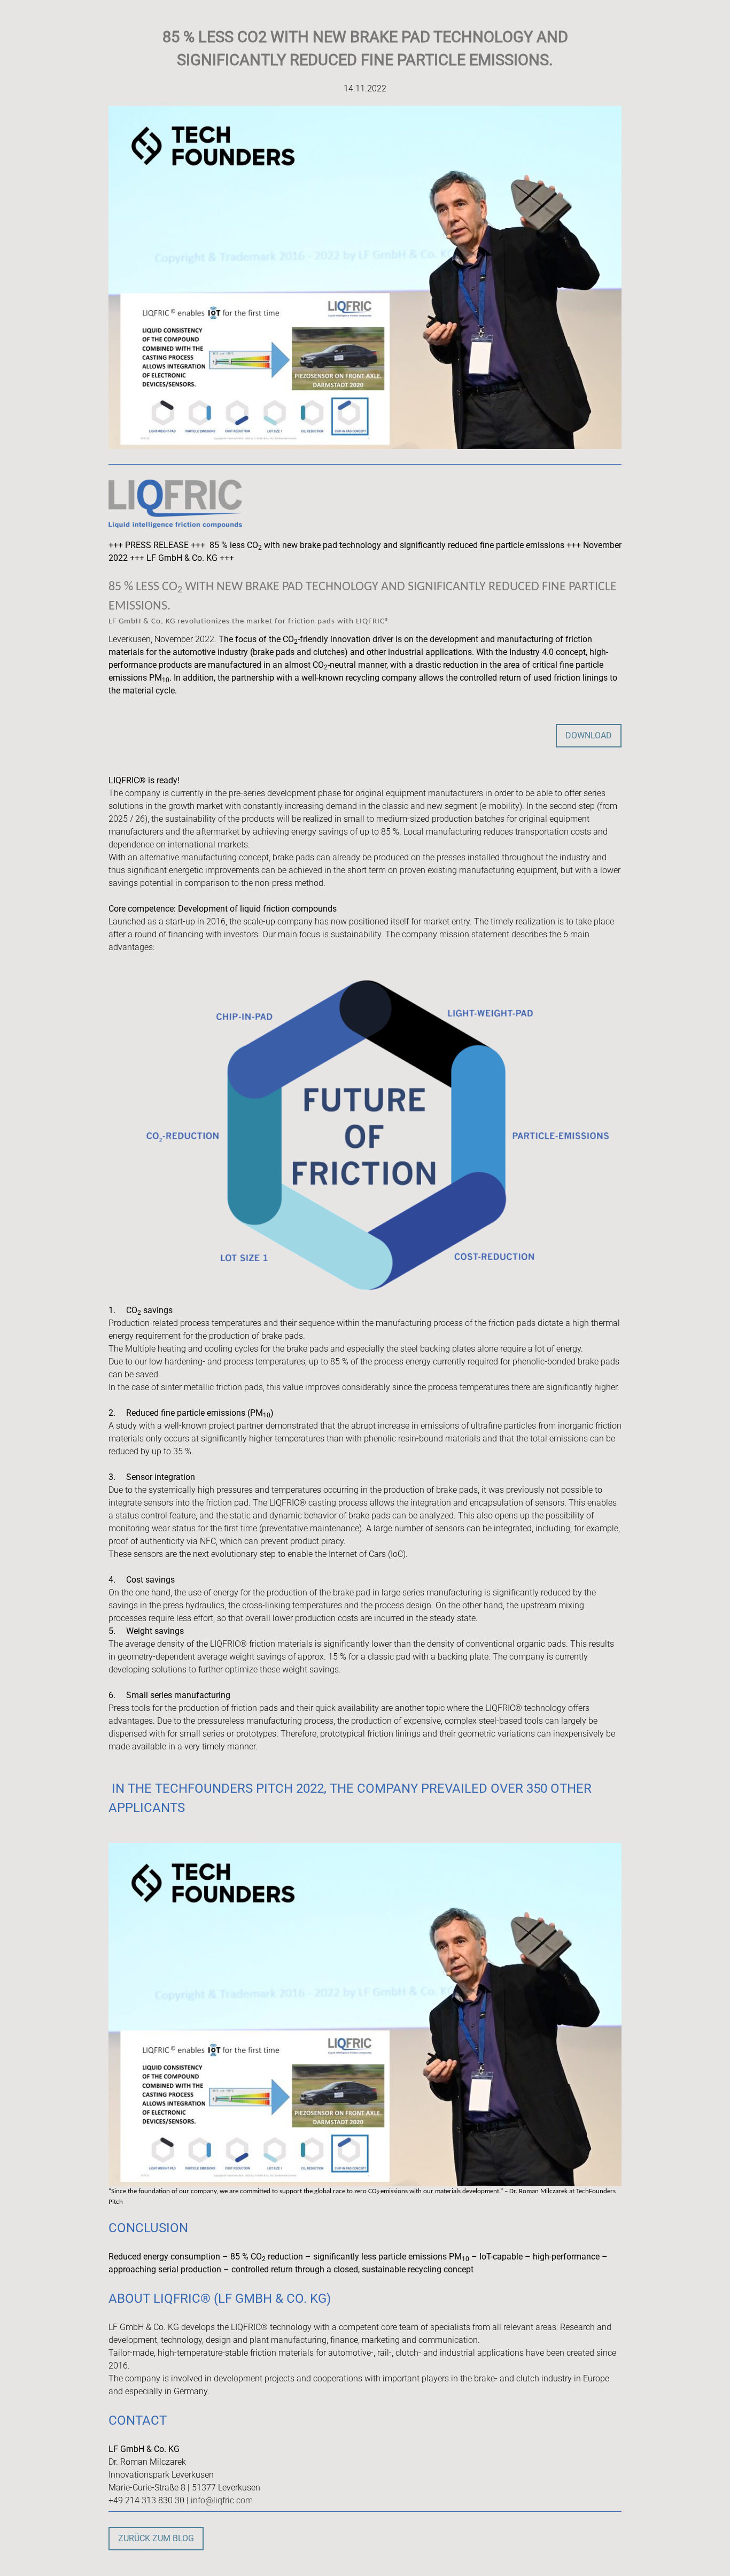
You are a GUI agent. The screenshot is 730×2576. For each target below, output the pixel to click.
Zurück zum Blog (156, 2538)
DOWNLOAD (589, 735)
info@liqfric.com (222, 2500)
